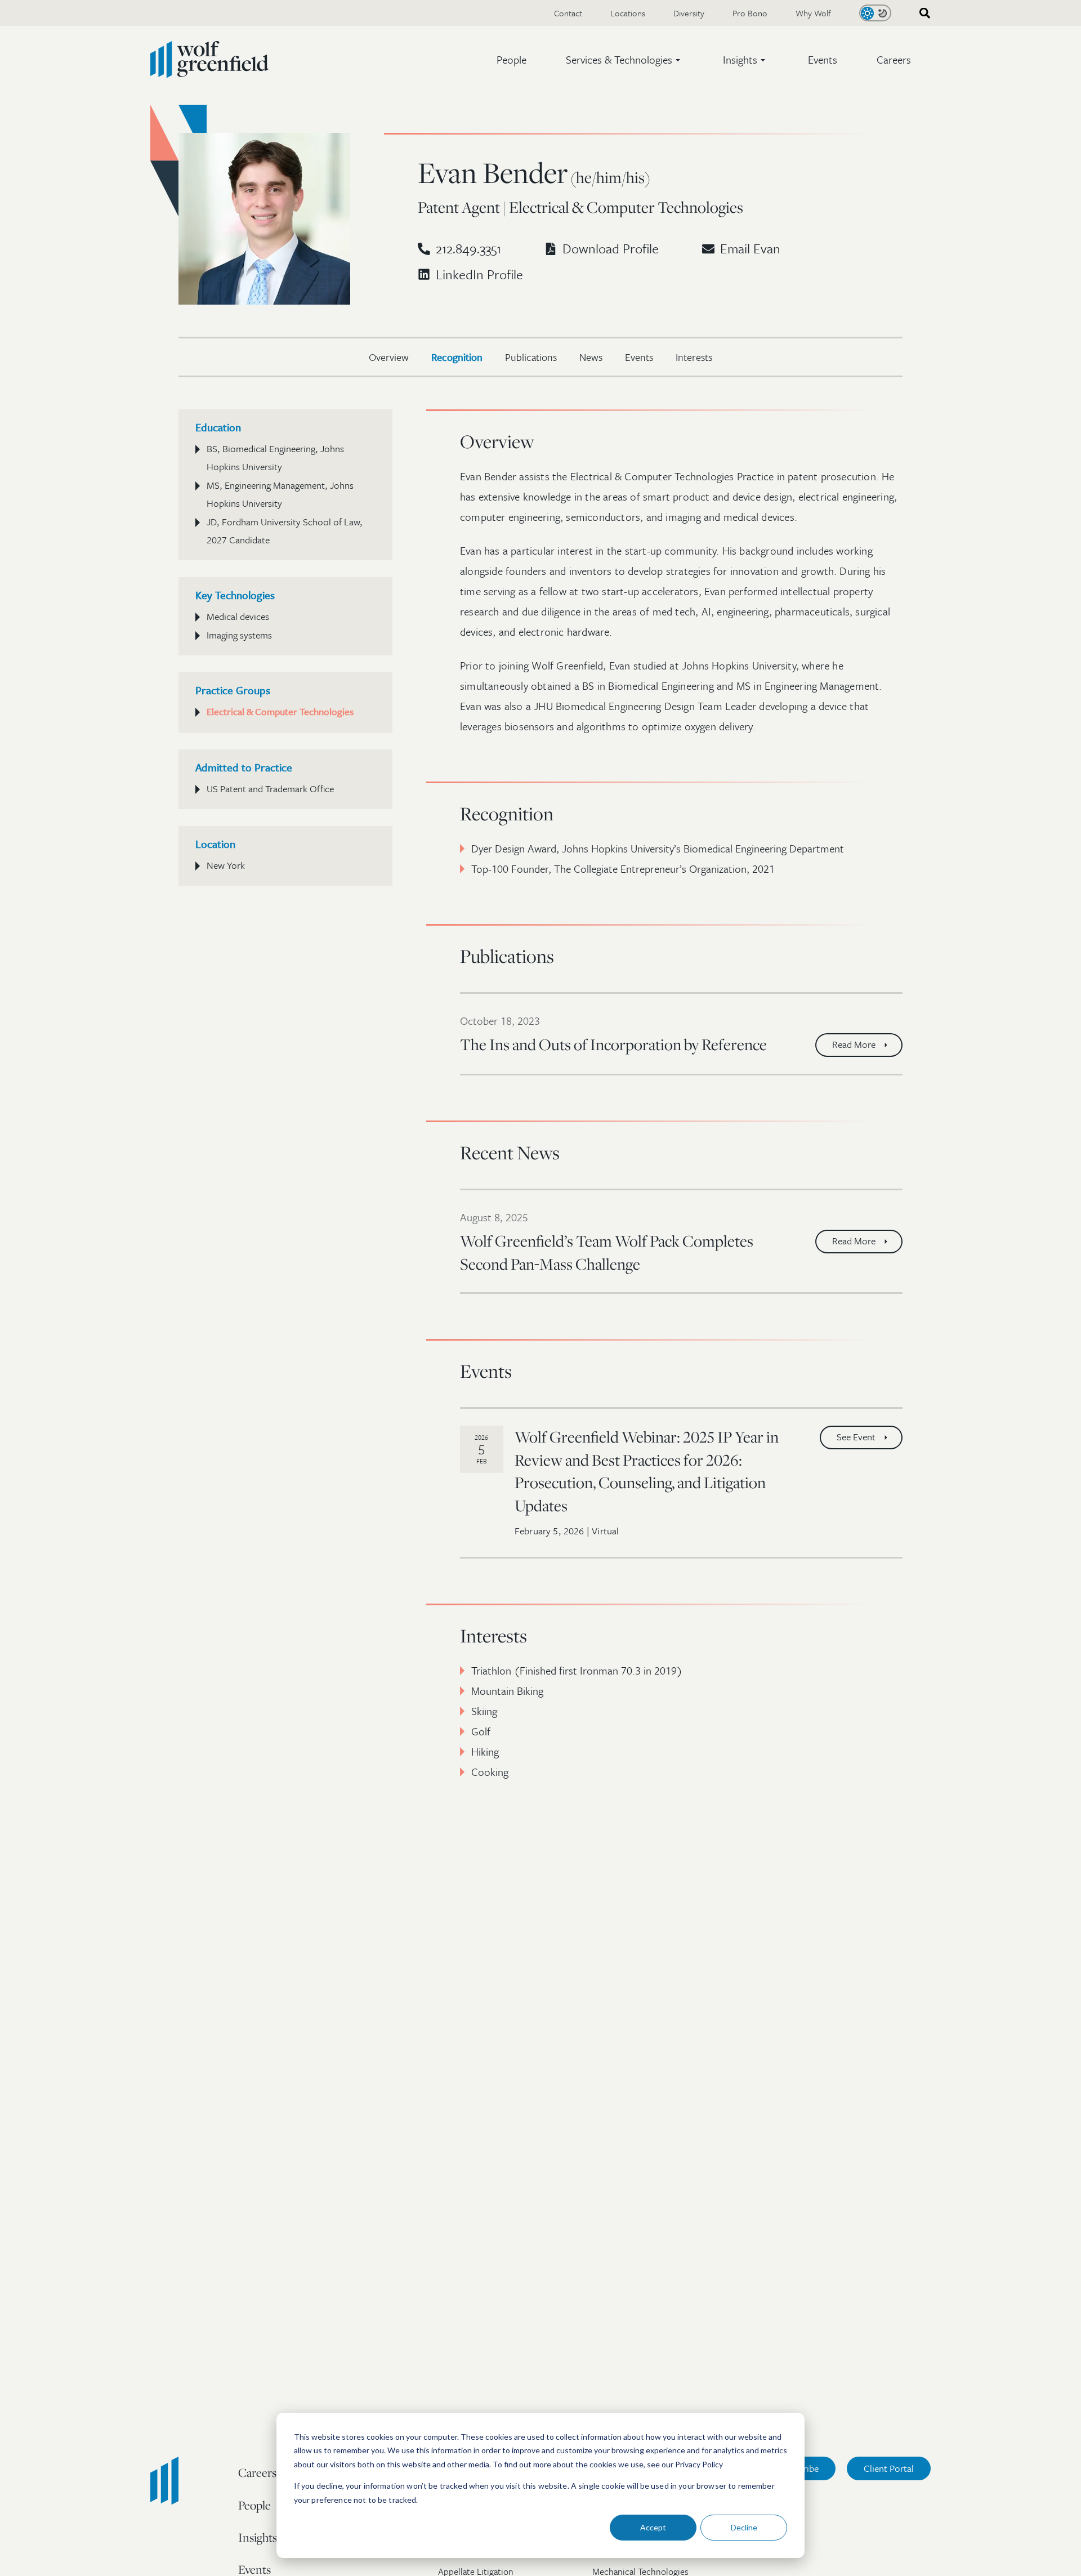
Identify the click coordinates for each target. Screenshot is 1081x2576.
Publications (531, 357)
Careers (894, 59)
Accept (653, 2527)
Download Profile (611, 248)
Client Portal (889, 2468)
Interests (694, 357)
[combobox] (921, 13)
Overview (389, 357)
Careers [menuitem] (257, 2472)
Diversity (689, 13)
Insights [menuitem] (258, 2537)
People (512, 59)
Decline (744, 2527)
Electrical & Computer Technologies (280, 711)
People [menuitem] (254, 2505)
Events (823, 59)
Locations (628, 13)
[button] (625, 60)
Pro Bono (750, 13)
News (591, 357)
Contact (568, 13)
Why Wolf (813, 13)
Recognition (457, 357)
